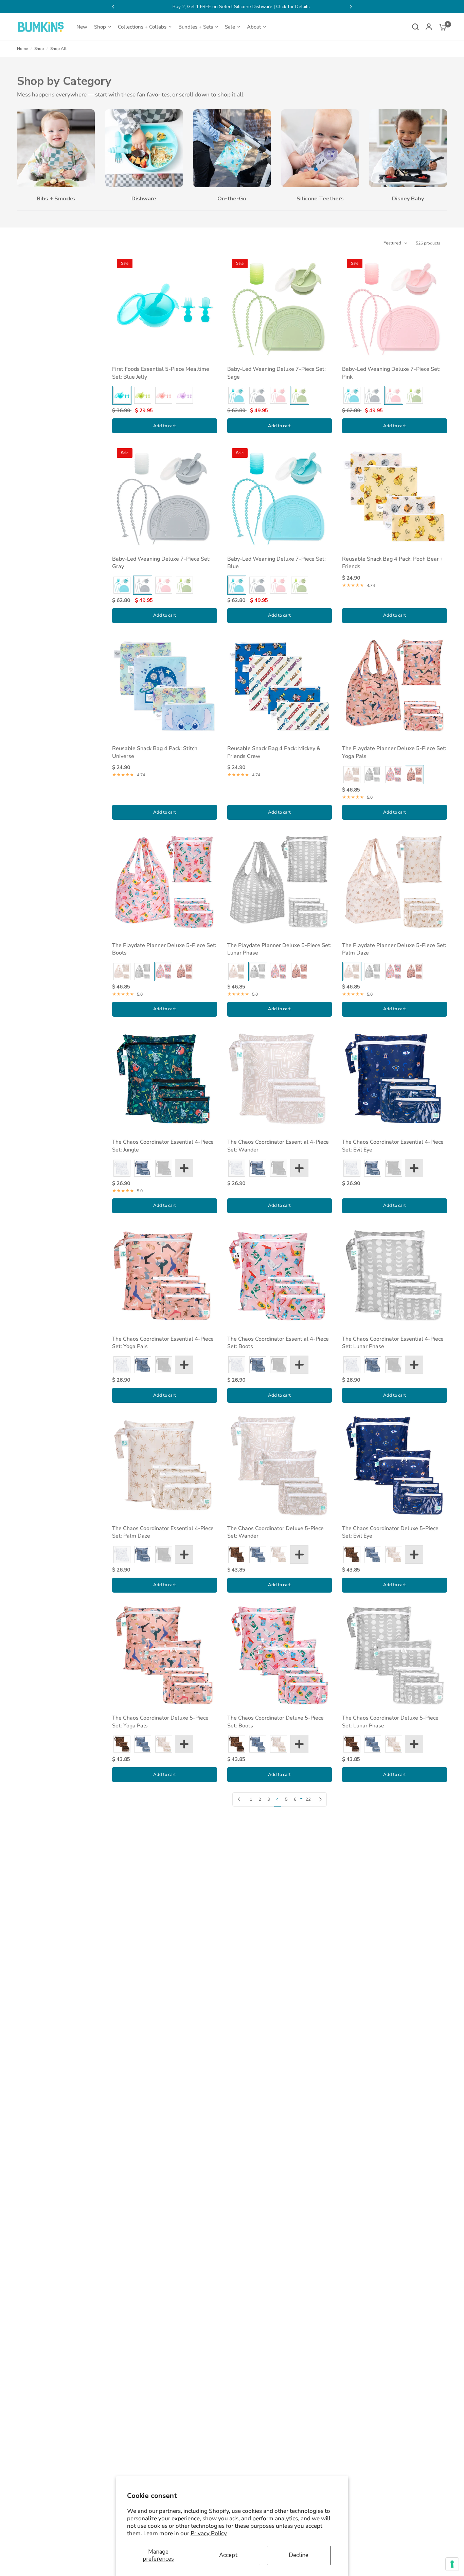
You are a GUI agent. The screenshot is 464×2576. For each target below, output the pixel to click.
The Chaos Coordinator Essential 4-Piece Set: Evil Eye (393, 1146)
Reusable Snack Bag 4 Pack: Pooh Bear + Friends (393, 563)
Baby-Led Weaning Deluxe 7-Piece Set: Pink (391, 373)
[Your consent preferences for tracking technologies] (452, 2564)
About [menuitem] (254, 27)
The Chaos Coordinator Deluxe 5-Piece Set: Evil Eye (390, 1532)
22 (308, 1799)
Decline (299, 2555)
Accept (228, 2555)
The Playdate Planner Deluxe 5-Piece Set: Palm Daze (394, 949)
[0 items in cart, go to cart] (441, 27)
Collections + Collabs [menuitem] (142, 27)
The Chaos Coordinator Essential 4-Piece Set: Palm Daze (163, 1532)
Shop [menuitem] (100, 27)
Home (22, 49)
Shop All (58, 49)
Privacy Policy (209, 2533)
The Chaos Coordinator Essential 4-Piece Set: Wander (278, 1146)
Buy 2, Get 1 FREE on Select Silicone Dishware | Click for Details (232, 7)
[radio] (122, 395)
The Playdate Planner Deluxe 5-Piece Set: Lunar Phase (279, 949)
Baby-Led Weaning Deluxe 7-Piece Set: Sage (276, 373)
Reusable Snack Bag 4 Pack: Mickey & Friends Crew (274, 752)
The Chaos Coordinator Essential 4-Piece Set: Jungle (163, 1146)
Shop (39, 49)
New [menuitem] (82, 27)
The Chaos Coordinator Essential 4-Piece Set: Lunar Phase (393, 1343)
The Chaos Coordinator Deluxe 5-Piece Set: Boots (275, 1722)
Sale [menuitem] (230, 27)
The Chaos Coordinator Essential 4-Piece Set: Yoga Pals (163, 1343)
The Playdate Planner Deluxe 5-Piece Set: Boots (164, 949)
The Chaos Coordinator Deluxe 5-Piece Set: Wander (275, 1532)
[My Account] (429, 27)
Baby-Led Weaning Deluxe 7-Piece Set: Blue (276, 563)
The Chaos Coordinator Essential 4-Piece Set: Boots (278, 1343)
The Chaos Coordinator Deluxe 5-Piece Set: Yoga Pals (160, 1722)
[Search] (415, 27)
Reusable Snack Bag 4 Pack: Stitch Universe (155, 752)
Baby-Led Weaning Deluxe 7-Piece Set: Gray (161, 563)
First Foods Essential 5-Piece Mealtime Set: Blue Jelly (161, 373)
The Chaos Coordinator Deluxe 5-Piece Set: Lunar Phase (390, 1722)
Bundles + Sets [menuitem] (196, 27)
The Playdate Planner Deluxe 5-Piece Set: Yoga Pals (394, 752)
